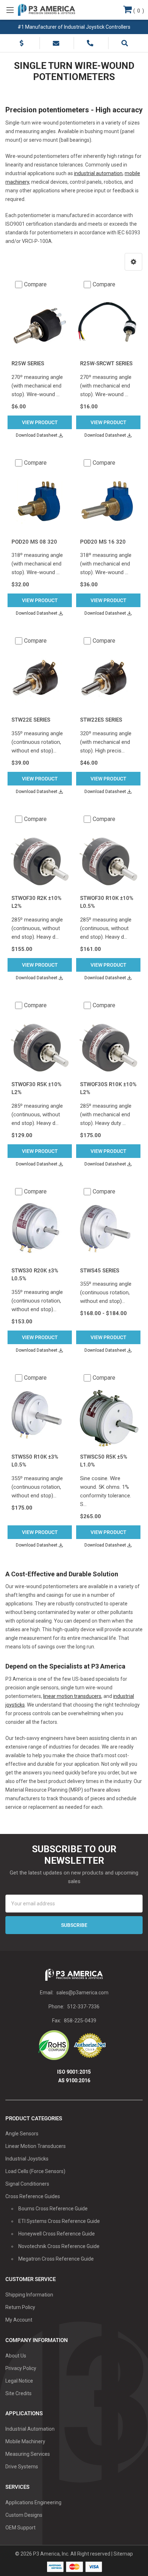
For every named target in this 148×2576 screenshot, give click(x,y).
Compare (35, 284)
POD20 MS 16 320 (103, 542)
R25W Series (28, 363)
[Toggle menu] (10, 10)
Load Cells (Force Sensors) (35, 2171)
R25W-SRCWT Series (106, 363)
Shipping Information (29, 2295)
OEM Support (20, 2528)
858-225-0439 (80, 2021)
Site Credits (18, 2393)
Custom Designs (24, 2515)
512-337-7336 (83, 2007)
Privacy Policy (21, 2368)
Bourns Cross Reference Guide (53, 2209)
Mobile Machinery (25, 2441)
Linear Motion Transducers (36, 2146)
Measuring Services (28, 2454)
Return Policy (20, 2307)
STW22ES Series (101, 720)
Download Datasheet (37, 435)
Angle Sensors (22, 2134)
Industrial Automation (30, 2429)
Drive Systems (22, 2467)
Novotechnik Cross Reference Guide (59, 2246)
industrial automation (98, 173)
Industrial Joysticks (27, 2159)
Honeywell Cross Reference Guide (57, 2234)
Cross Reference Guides (33, 2196)
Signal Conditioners (27, 2184)
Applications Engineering (33, 2502)
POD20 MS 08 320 (34, 542)
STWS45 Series (100, 1271)
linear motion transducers (72, 1696)
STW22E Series (31, 720)
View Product (40, 422)
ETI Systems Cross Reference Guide (59, 2221)
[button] (133, 262)
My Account (19, 2320)
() (138, 11)
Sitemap (123, 2554)
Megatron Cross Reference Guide (56, 2259)
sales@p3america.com (82, 1993)
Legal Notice (19, 2381)
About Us (16, 2356)
